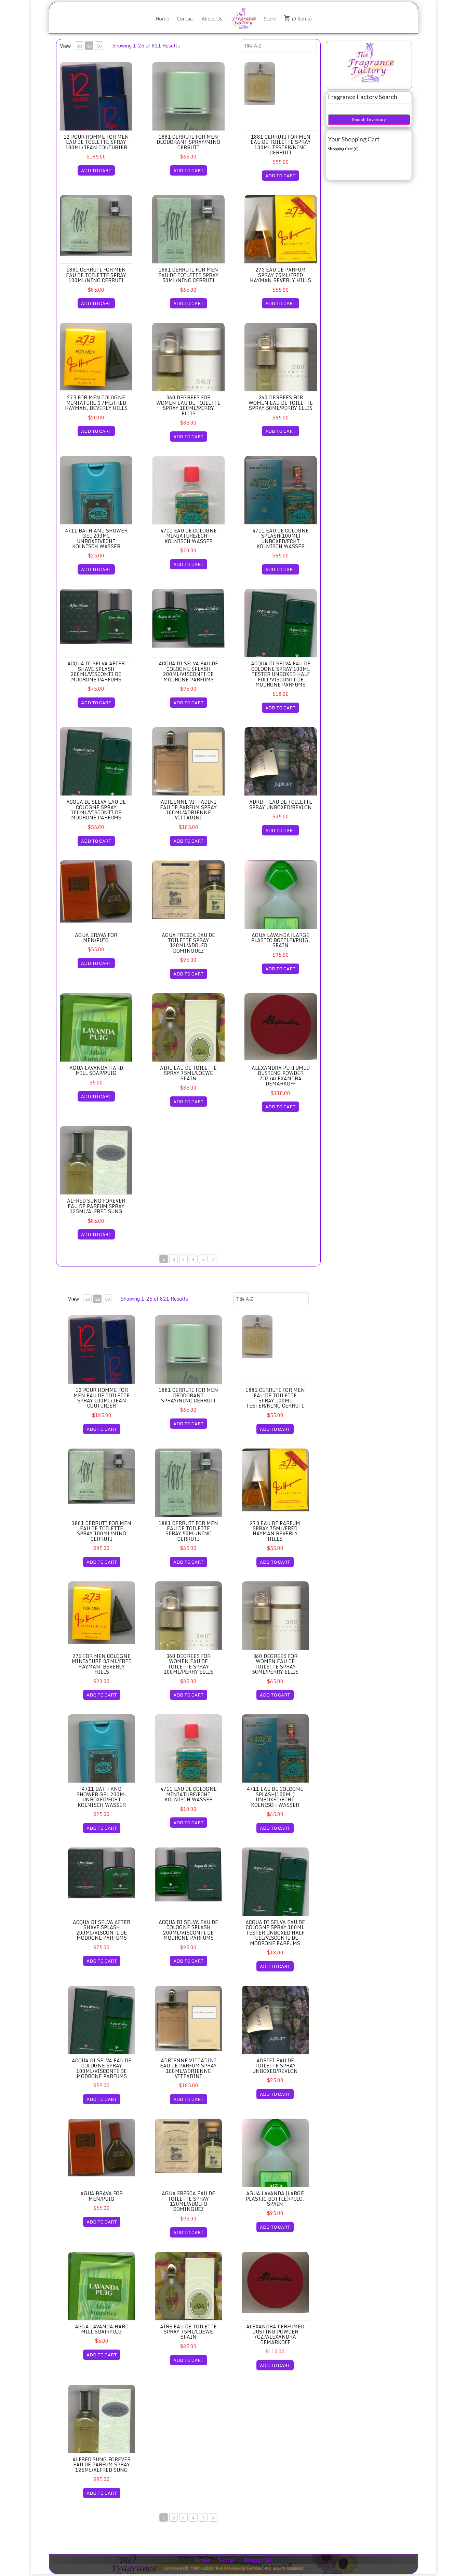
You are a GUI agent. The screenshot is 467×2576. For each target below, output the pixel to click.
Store (270, 19)
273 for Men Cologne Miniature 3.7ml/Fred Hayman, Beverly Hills (96, 403)
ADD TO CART (96, 170)
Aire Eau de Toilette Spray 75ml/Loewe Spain (188, 1073)
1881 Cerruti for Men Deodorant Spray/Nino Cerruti (188, 142)
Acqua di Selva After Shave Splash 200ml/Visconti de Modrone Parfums (96, 671)
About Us (212, 19)
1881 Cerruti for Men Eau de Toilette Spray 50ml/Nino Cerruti (188, 275)
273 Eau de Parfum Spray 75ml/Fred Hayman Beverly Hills (281, 275)
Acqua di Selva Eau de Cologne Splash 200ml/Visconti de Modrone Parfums (188, 671)
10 (79, 46)
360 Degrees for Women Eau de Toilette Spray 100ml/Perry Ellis (188, 405)
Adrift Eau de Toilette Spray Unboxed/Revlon (281, 804)
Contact (185, 19)
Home (162, 19)
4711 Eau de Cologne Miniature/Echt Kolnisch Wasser (189, 536)
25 (89, 46)
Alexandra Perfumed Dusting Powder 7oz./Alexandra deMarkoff (281, 1076)
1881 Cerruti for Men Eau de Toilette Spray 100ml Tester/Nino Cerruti (281, 145)
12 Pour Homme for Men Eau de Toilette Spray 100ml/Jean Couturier (96, 142)
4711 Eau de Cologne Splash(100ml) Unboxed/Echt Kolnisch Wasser (281, 538)
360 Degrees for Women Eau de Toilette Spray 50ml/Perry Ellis (281, 403)
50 (99, 46)
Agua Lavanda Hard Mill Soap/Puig (96, 1070)
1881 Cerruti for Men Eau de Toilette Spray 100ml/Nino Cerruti (96, 275)
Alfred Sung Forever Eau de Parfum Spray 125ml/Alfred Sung (96, 1206)
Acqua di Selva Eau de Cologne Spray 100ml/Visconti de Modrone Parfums (96, 810)
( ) (302, 19)
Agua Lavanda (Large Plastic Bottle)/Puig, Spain (281, 940)
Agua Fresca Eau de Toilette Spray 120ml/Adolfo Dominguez (188, 943)
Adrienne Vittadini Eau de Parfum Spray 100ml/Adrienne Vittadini (188, 810)
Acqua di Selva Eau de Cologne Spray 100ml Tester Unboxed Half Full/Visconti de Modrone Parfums (281, 674)
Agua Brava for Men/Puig (96, 938)
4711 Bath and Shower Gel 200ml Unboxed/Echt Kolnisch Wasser (96, 538)
